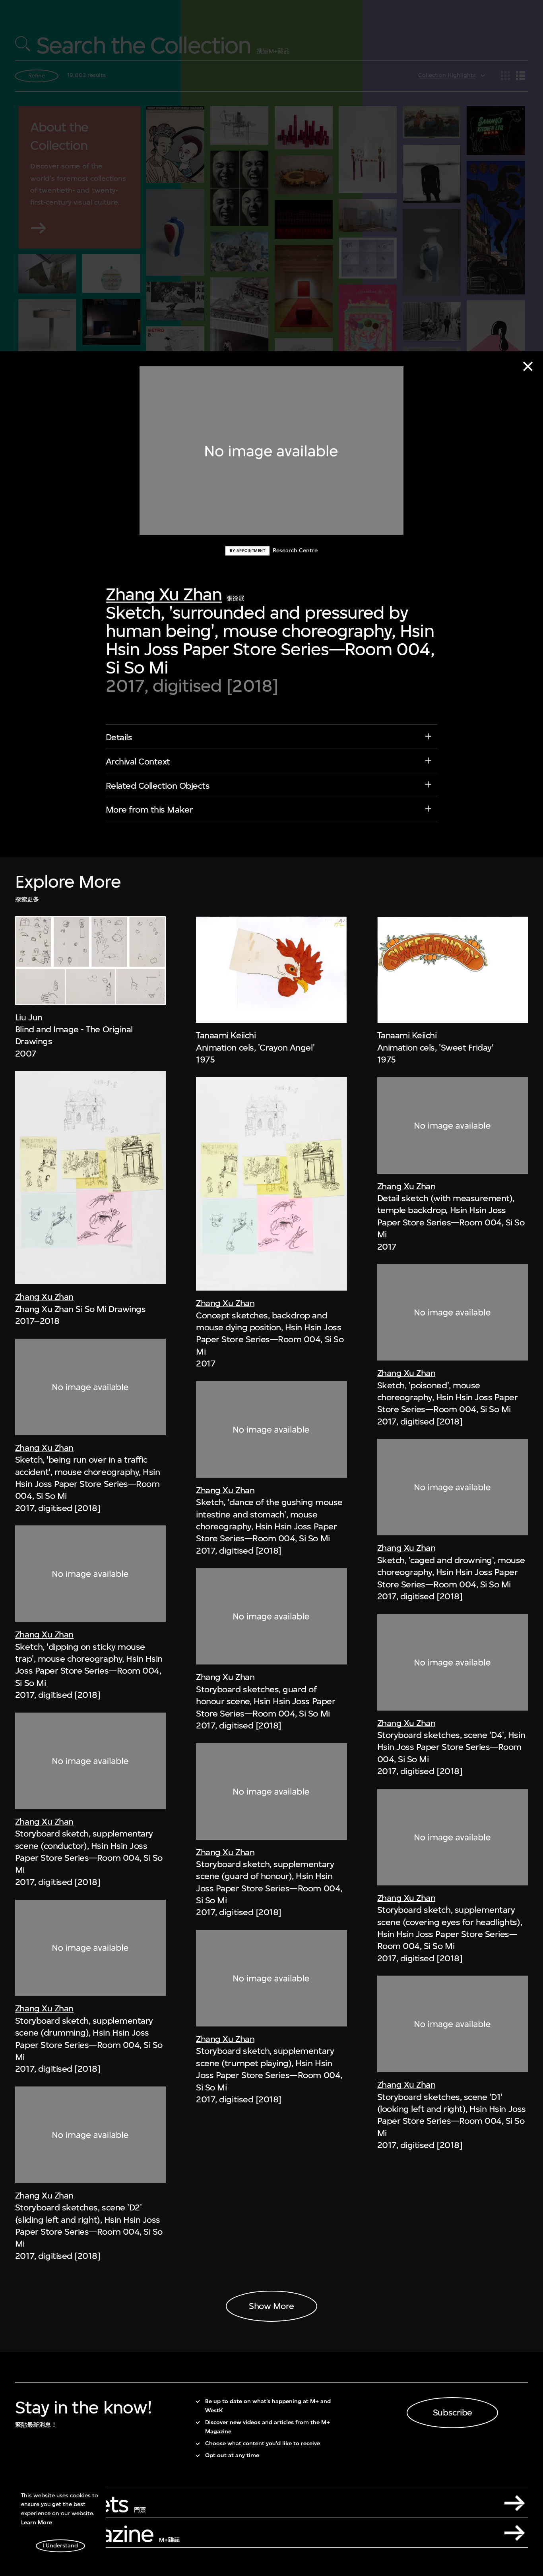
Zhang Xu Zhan (164, 594)
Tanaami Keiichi (226, 1035)
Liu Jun (29, 1017)
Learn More (37, 2523)
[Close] (528, 366)
